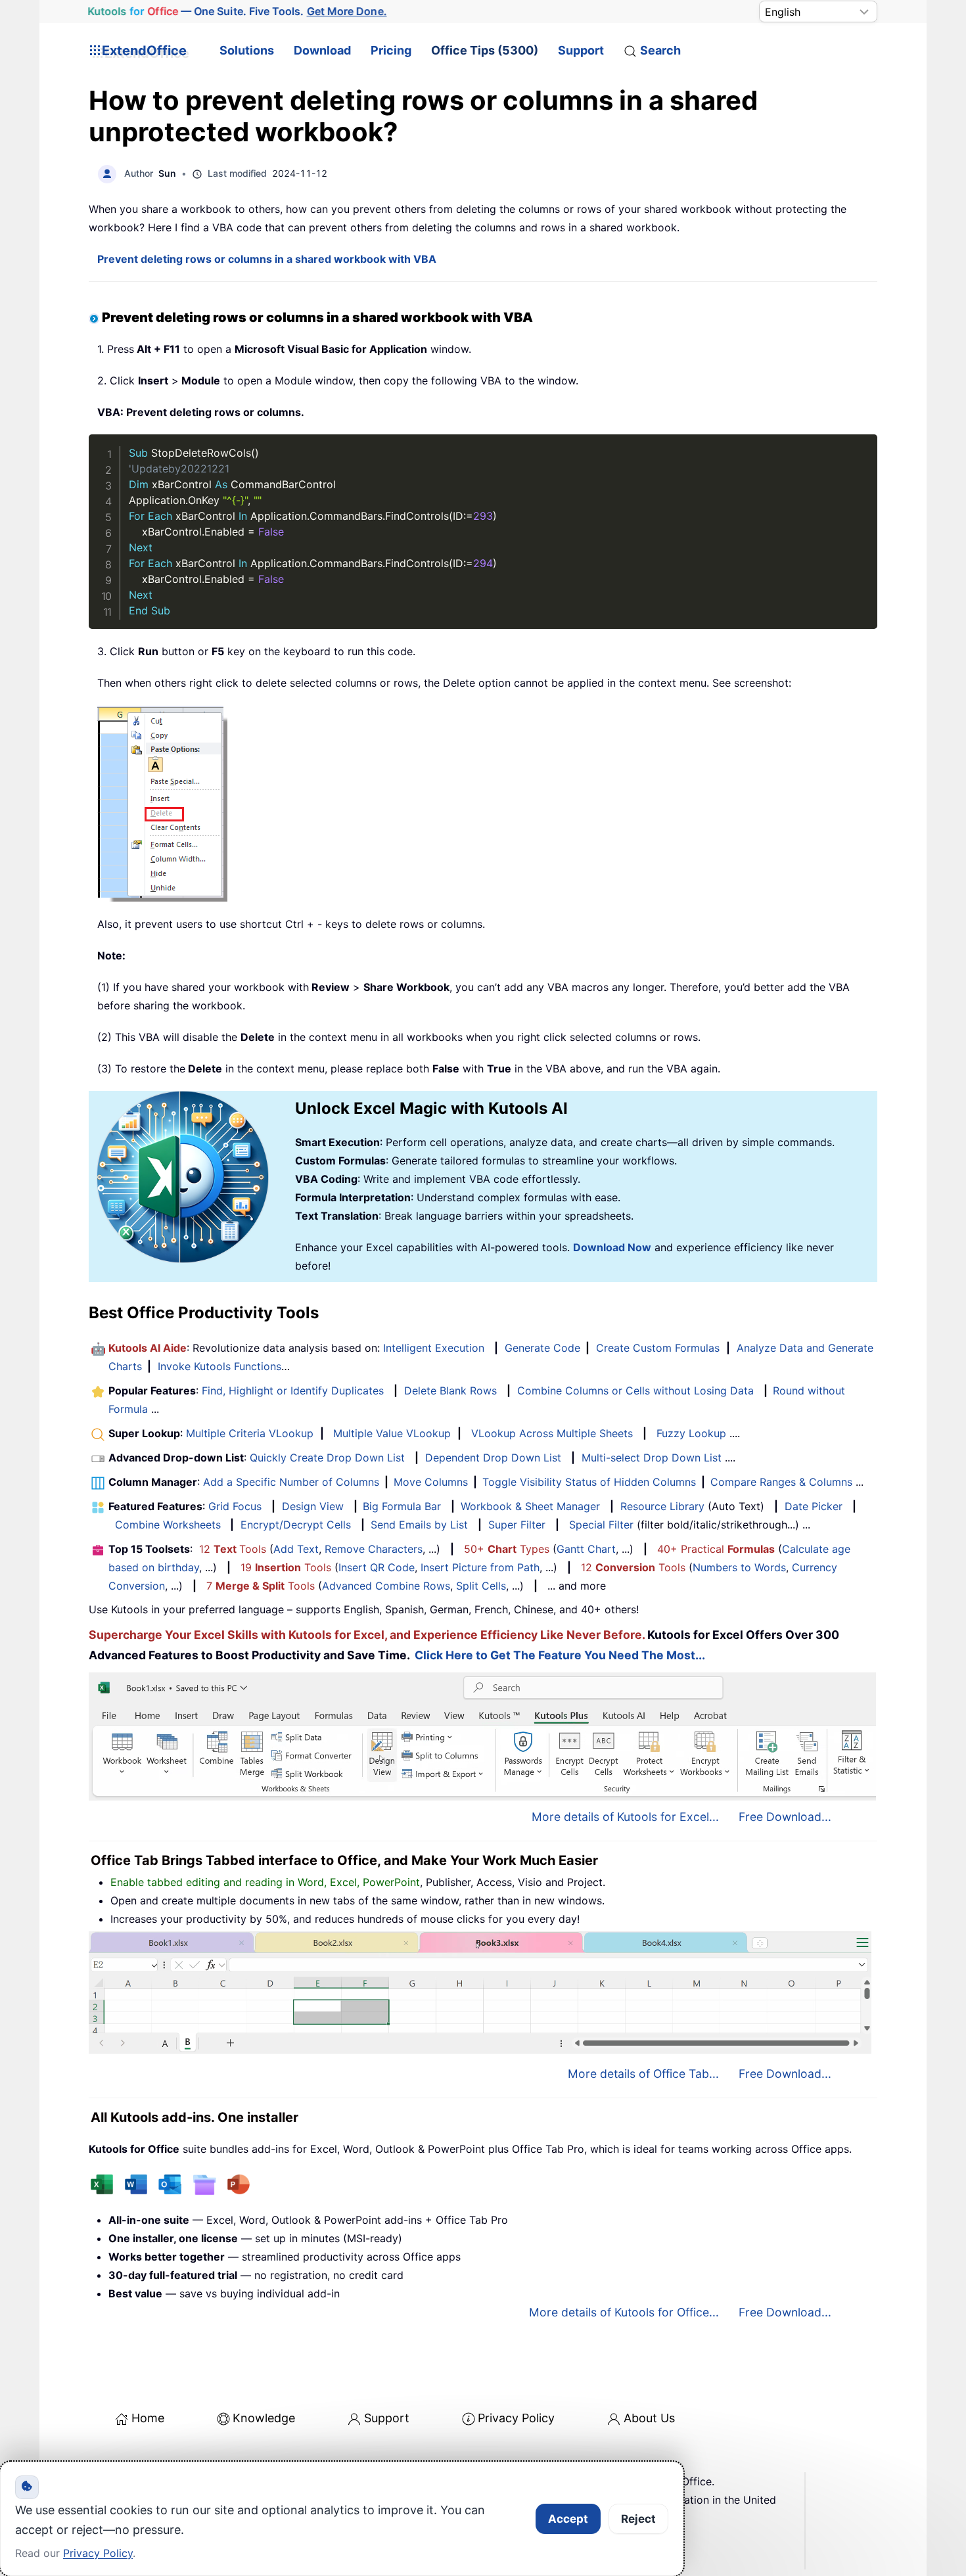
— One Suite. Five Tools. (237, 11)
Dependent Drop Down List (493, 1458)
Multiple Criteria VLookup (250, 1433)
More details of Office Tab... (643, 2074)
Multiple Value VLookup (392, 1433)
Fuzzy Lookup (691, 1433)
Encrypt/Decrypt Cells (296, 1525)
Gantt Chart (586, 1549)
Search (660, 50)
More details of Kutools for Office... (624, 2312)
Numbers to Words (739, 1567)
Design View (313, 1506)
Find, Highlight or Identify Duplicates (293, 1391)
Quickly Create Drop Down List (327, 1458)
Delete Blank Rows (450, 1391)
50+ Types (507, 1549)
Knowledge (264, 2418)
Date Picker (814, 1506)
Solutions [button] (247, 50)
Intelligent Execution (434, 1348)
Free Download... (785, 1817)
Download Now (612, 1247)
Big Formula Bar (402, 1506)
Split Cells (481, 1586)
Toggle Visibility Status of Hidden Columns (589, 1482)
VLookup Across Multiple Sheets (552, 1433)
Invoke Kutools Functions (219, 1366)
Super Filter (517, 1525)
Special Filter (601, 1525)
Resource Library (662, 1506)
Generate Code (542, 1348)
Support (581, 50)
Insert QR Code (377, 1567)
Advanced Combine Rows (386, 1586)
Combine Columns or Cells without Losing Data (635, 1391)
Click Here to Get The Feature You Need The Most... (560, 1655)
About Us (649, 2418)
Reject (638, 2519)
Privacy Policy (516, 2418)
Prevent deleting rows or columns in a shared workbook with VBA (267, 259)
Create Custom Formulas (658, 1348)
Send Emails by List (419, 1525)
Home (148, 2418)
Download (322, 50)
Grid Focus (235, 1506)
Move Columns (431, 1482)
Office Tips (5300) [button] (485, 50)
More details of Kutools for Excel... (625, 1817)
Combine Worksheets (168, 1525)
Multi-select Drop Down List (652, 1458)
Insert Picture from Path (480, 1567)
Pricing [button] (391, 50)
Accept (568, 2519)
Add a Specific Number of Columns (291, 1482)
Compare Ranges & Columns (781, 1482)
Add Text (296, 1549)
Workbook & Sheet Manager (530, 1506)
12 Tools (233, 1549)
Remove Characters (374, 1549)
